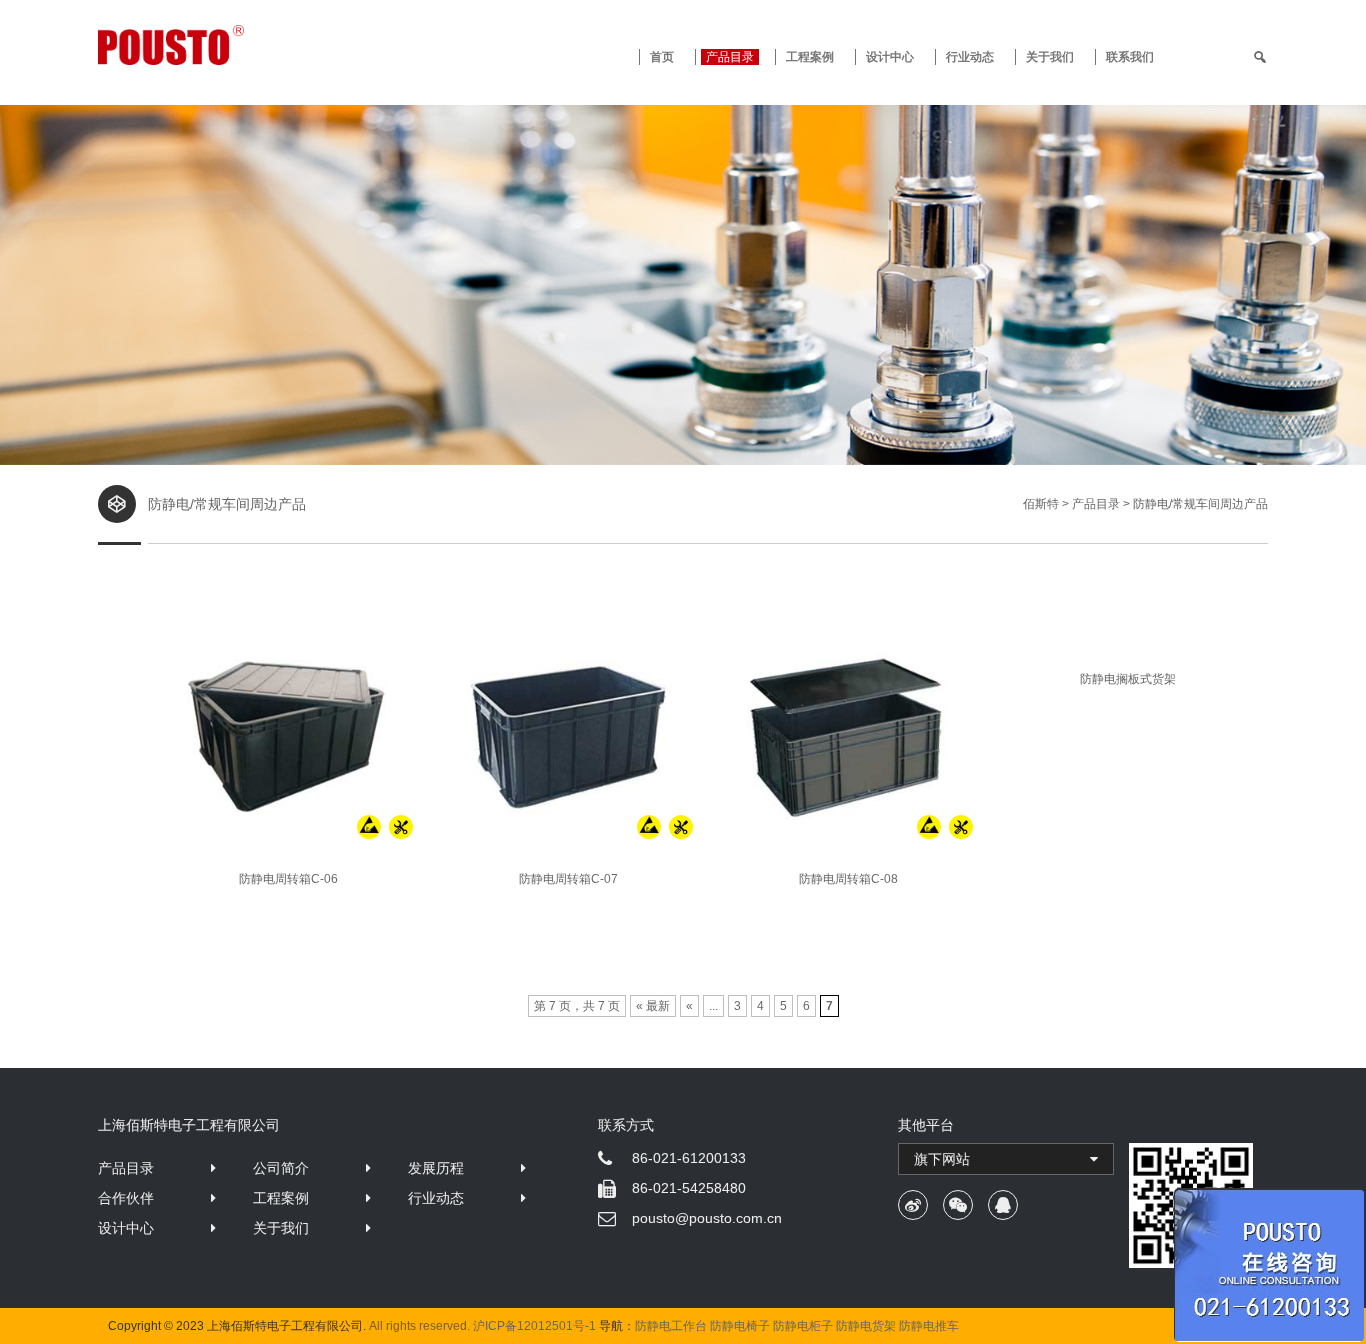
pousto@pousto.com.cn (707, 1218)
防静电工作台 (671, 1326)
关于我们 (1050, 57)
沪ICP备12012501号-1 (534, 1326)
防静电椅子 (740, 1326)
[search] (1260, 57)
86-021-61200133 (689, 1158)
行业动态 (970, 57)
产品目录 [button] (730, 57)
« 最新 (653, 1006)
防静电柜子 (803, 1326)
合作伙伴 (126, 1198)
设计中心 (890, 57)
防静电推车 (929, 1326)
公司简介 (281, 1168)
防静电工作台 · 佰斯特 (245, 45)
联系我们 (1130, 57)
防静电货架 (866, 1326)
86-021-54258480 (689, 1188)
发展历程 (436, 1168)
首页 (662, 57)
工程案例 (810, 57)
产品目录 (126, 1168)
